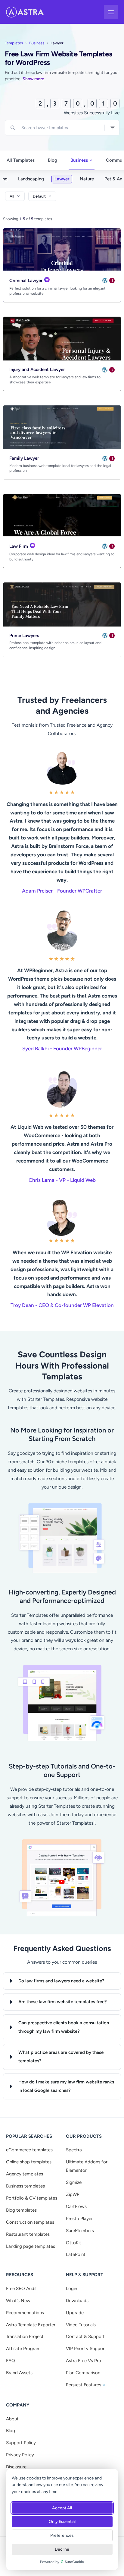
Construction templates (30, 2222)
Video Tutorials (81, 2325)
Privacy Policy (20, 2455)
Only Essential (62, 2522)
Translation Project (25, 2336)
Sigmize (74, 2182)
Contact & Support (85, 2336)
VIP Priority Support (86, 2349)
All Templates (21, 160)
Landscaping (31, 179)
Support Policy (21, 2443)
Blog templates (21, 2210)
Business (37, 43)
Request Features (84, 2385)
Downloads (77, 2301)
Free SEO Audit (22, 2289)
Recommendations (25, 2313)
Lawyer (62, 179)
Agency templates (25, 2174)
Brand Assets (19, 2373)
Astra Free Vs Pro (84, 2361)
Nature (87, 179)
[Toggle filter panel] (113, 128)
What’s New (18, 2301)
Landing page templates (31, 2246)
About (12, 2419)
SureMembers (80, 2231)
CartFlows (76, 2206)
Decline (62, 2549)
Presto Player (79, 2219)
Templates (14, 43)
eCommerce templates (29, 2150)
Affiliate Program (23, 2349)
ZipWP (73, 2194)
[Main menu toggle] (111, 12)
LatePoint (76, 2254)
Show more (33, 79)
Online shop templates (29, 2162)
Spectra (74, 2150)
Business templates (25, 2186)
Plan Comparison (83, 2373)
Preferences (62, 2535)
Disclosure (16, 2467)
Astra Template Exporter (31, 2325)
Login (71, 2289)
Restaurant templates (28, 2234)
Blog (53, 160)
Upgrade (75, 2313)
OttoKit (74, 2243)
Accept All (62, 2508)
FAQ (11, 2361)
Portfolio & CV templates (32, 2198)
